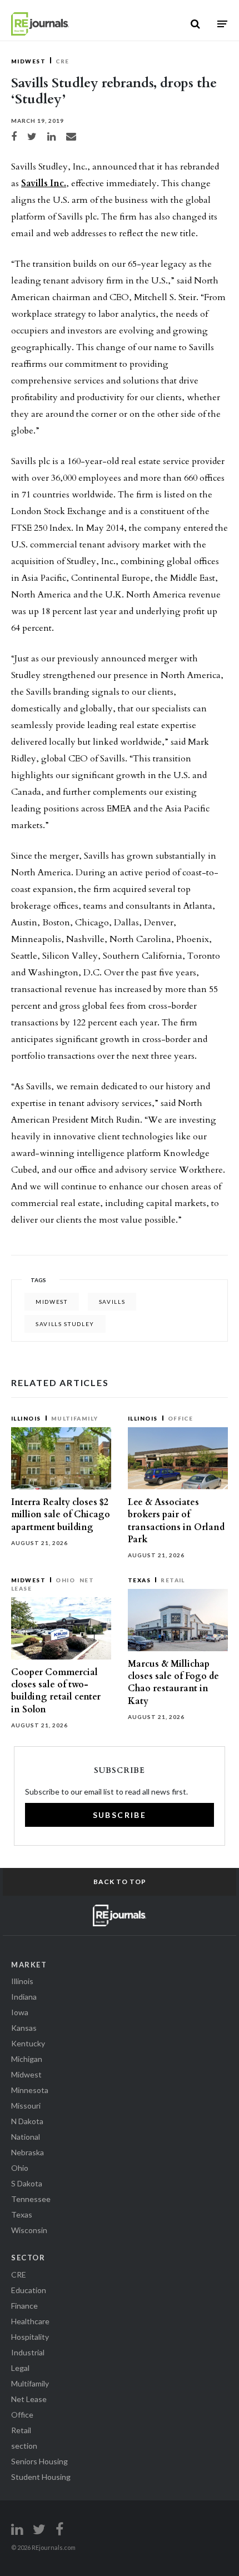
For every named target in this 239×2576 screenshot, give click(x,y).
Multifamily (75, 1418)
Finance (24, 2306)
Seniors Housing (39, 2461)
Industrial (28, 2352)
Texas (139, 1580)
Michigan (27, 2059)
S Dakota (27, 2183)
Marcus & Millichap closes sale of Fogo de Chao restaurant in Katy (173, 1683)
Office (181, 1418)
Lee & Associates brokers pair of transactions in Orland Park (176, 1521)
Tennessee (31, 2199)
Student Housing (41, 2477)
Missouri (26, 2106)
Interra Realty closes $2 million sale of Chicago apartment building (61, 1514)
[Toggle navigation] (222, 24)
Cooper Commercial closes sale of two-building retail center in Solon (56, 1691)
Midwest (28, 61)
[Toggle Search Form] (195, 24)
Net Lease (29, 2399)
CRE (62, 61)
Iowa (20, 2012)
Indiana (24, 1997)
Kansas (24, 2028)
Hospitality (30, 2337)
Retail (173, 1580)
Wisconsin (29, 2230)
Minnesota (30, 2090)
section (24, 2446)
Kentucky (28, 2043)
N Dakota (27, 2121)
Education (29, 2290)
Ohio (65, 1580)
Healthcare (30, 2321)
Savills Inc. (44, 183)
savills (112, 1302)
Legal (20, 2368)
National (26, 2137)
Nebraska (28, 2152)
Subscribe (120, 1815)
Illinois (26, 1418)
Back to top (120, 1882)
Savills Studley (65, 1324)
